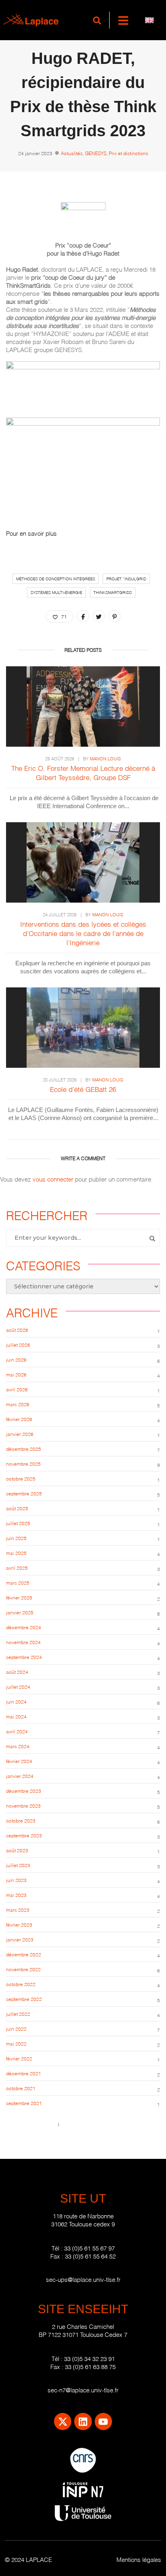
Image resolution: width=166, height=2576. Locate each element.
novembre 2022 (23, 1969)
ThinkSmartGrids (113, 592)
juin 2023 (16, 1880)
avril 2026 (17, 1389)
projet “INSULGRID (126, 578)
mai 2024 (16, 1716)
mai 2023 (16, 1895)
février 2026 (19, 1419)
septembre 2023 (24, 1835)
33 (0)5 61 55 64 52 (90, 2256)
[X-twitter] (63, 2421)
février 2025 (19, 1597)
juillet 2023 (18, 1865)
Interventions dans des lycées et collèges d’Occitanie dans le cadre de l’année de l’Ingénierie (83, 933)
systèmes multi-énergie (56, 592)
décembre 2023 (24, 1791)
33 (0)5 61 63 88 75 (90, 2366)
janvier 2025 (20, 1612)
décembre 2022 (24, 1954)
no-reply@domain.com (88, 2124)
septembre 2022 (24, 1999)
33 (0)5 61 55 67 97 (89, 2248)
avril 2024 (17, 1731)
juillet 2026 (18, 1344)
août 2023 (17, 1850)
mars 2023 (18, 1909)
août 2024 (17, 1672)
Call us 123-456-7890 (30, 2124)
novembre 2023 (23, 1805)
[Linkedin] (83, 2421)
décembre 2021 (24, 2073)
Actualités (72, 153)
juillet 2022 (18, 2014)
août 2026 (17, 1330)
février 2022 (19, 2058)
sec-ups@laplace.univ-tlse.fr (83, 2279)
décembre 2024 (24, 1627)
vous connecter (53, 1179)
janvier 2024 (20, 1776)
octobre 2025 (21, 1478)
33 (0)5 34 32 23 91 (89, 2358)
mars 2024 (18, 1746)
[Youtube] (103, 2421)
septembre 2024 (24, 1657)
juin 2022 (16, 2028)
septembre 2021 (24, 2103)
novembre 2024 (23, 1642)
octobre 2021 (21, 2088)
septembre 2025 (24, 1493)
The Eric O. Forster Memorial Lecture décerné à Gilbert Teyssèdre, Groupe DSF (83, 772)
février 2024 (19, 1761)
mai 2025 (16, 1553)
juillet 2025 (18, 1523)
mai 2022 (16, 2043)
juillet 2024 (18, 1686)
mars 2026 (18, 1404)
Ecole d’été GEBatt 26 (83, 1089)
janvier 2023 (20, 1939)
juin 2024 (16, 1701)
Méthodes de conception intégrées (56, 578)
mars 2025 (18, 1582)
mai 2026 (16, 1374)
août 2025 (17, 1508)
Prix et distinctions (129, 153)
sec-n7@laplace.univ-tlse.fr (83, 2390)
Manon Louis (105, 758)
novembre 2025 (23, 1463)
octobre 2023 (21, 1820)
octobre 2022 (21, 1984)
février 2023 (19, 1924)
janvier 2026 (20, 1434)
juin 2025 (16, 1538)
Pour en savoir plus (31, 533)
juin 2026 (16, 1359)
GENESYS (96, 153)
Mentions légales (139, 2559)
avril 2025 (17, 1568)
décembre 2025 (24, 1449)
